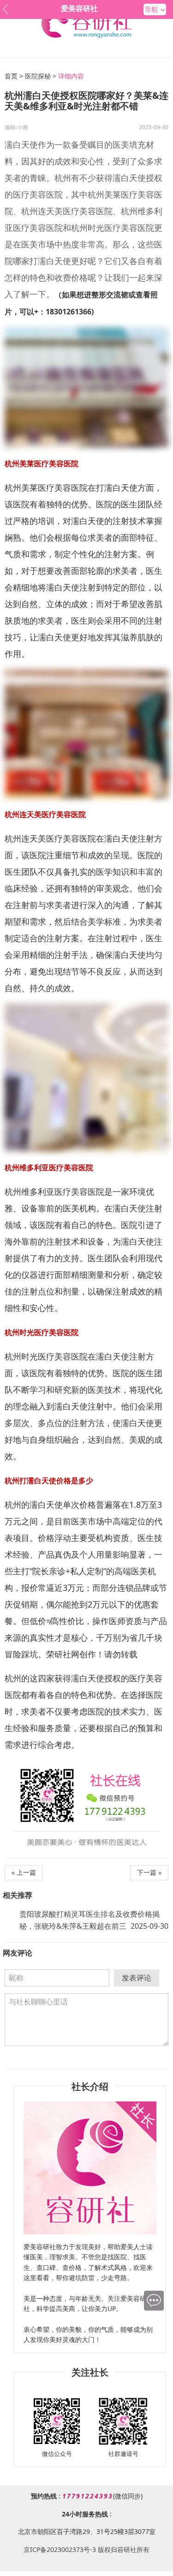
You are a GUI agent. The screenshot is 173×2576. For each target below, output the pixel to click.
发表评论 (137, 1978)
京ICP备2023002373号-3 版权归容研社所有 (86, 2549)
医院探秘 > (41, 76)
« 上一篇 (24, 1872)
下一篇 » (149, 1872)
